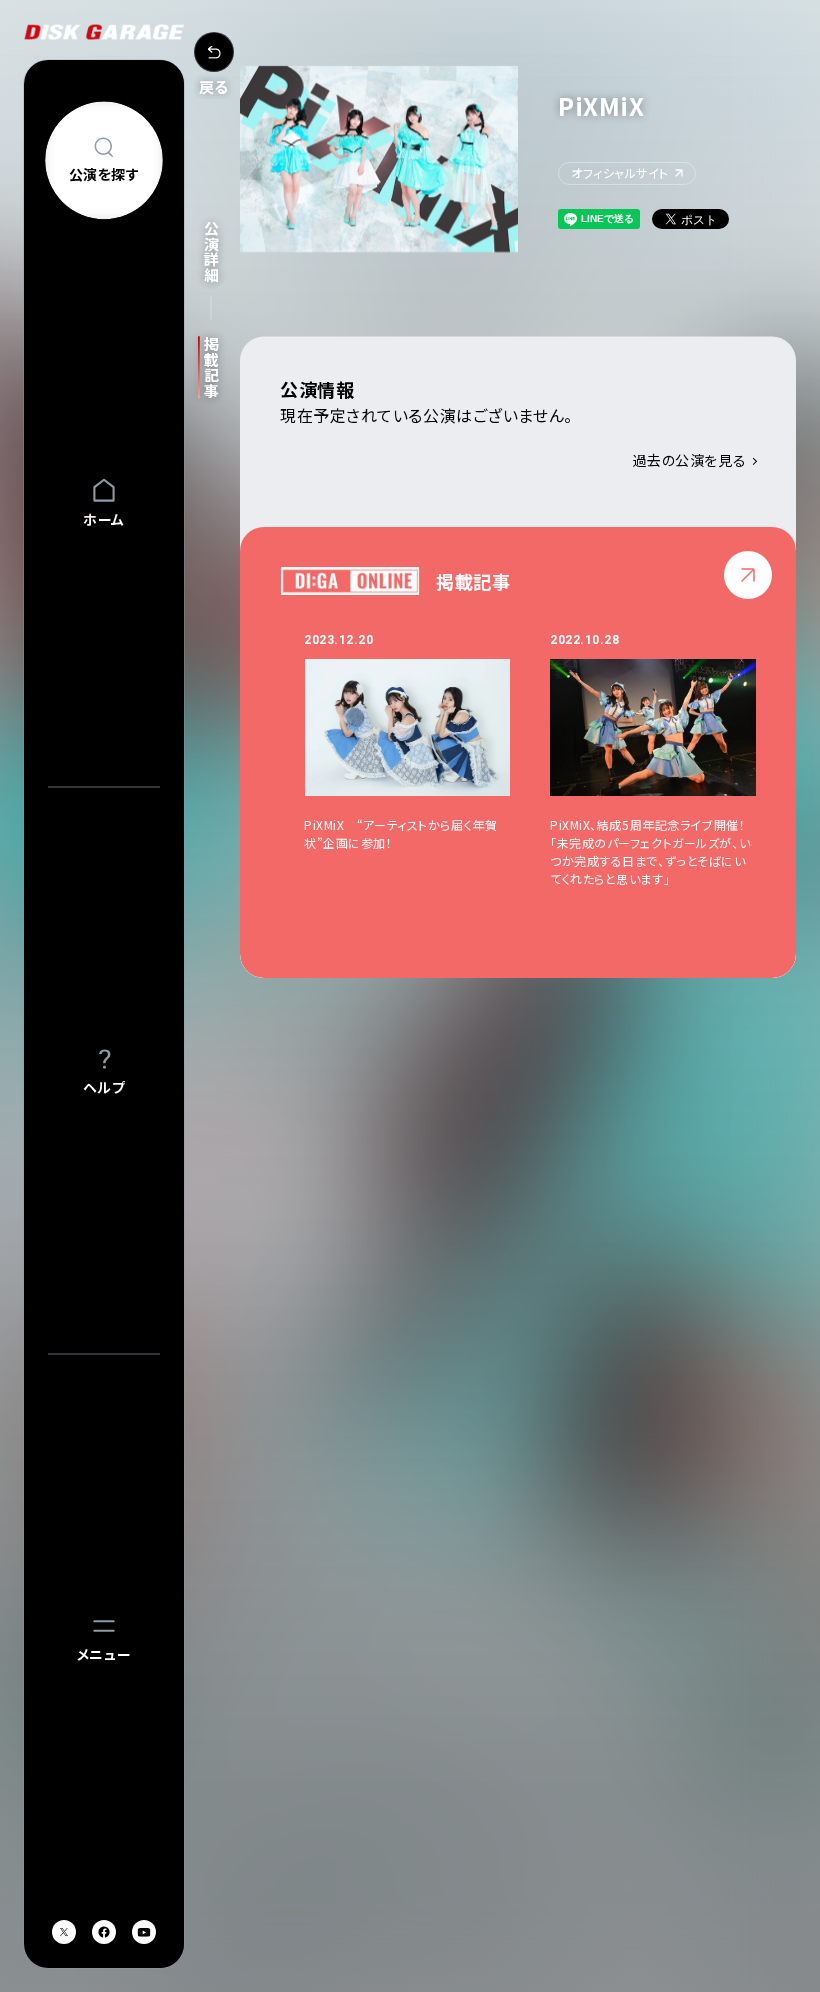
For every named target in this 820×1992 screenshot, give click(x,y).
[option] (427, 759)
